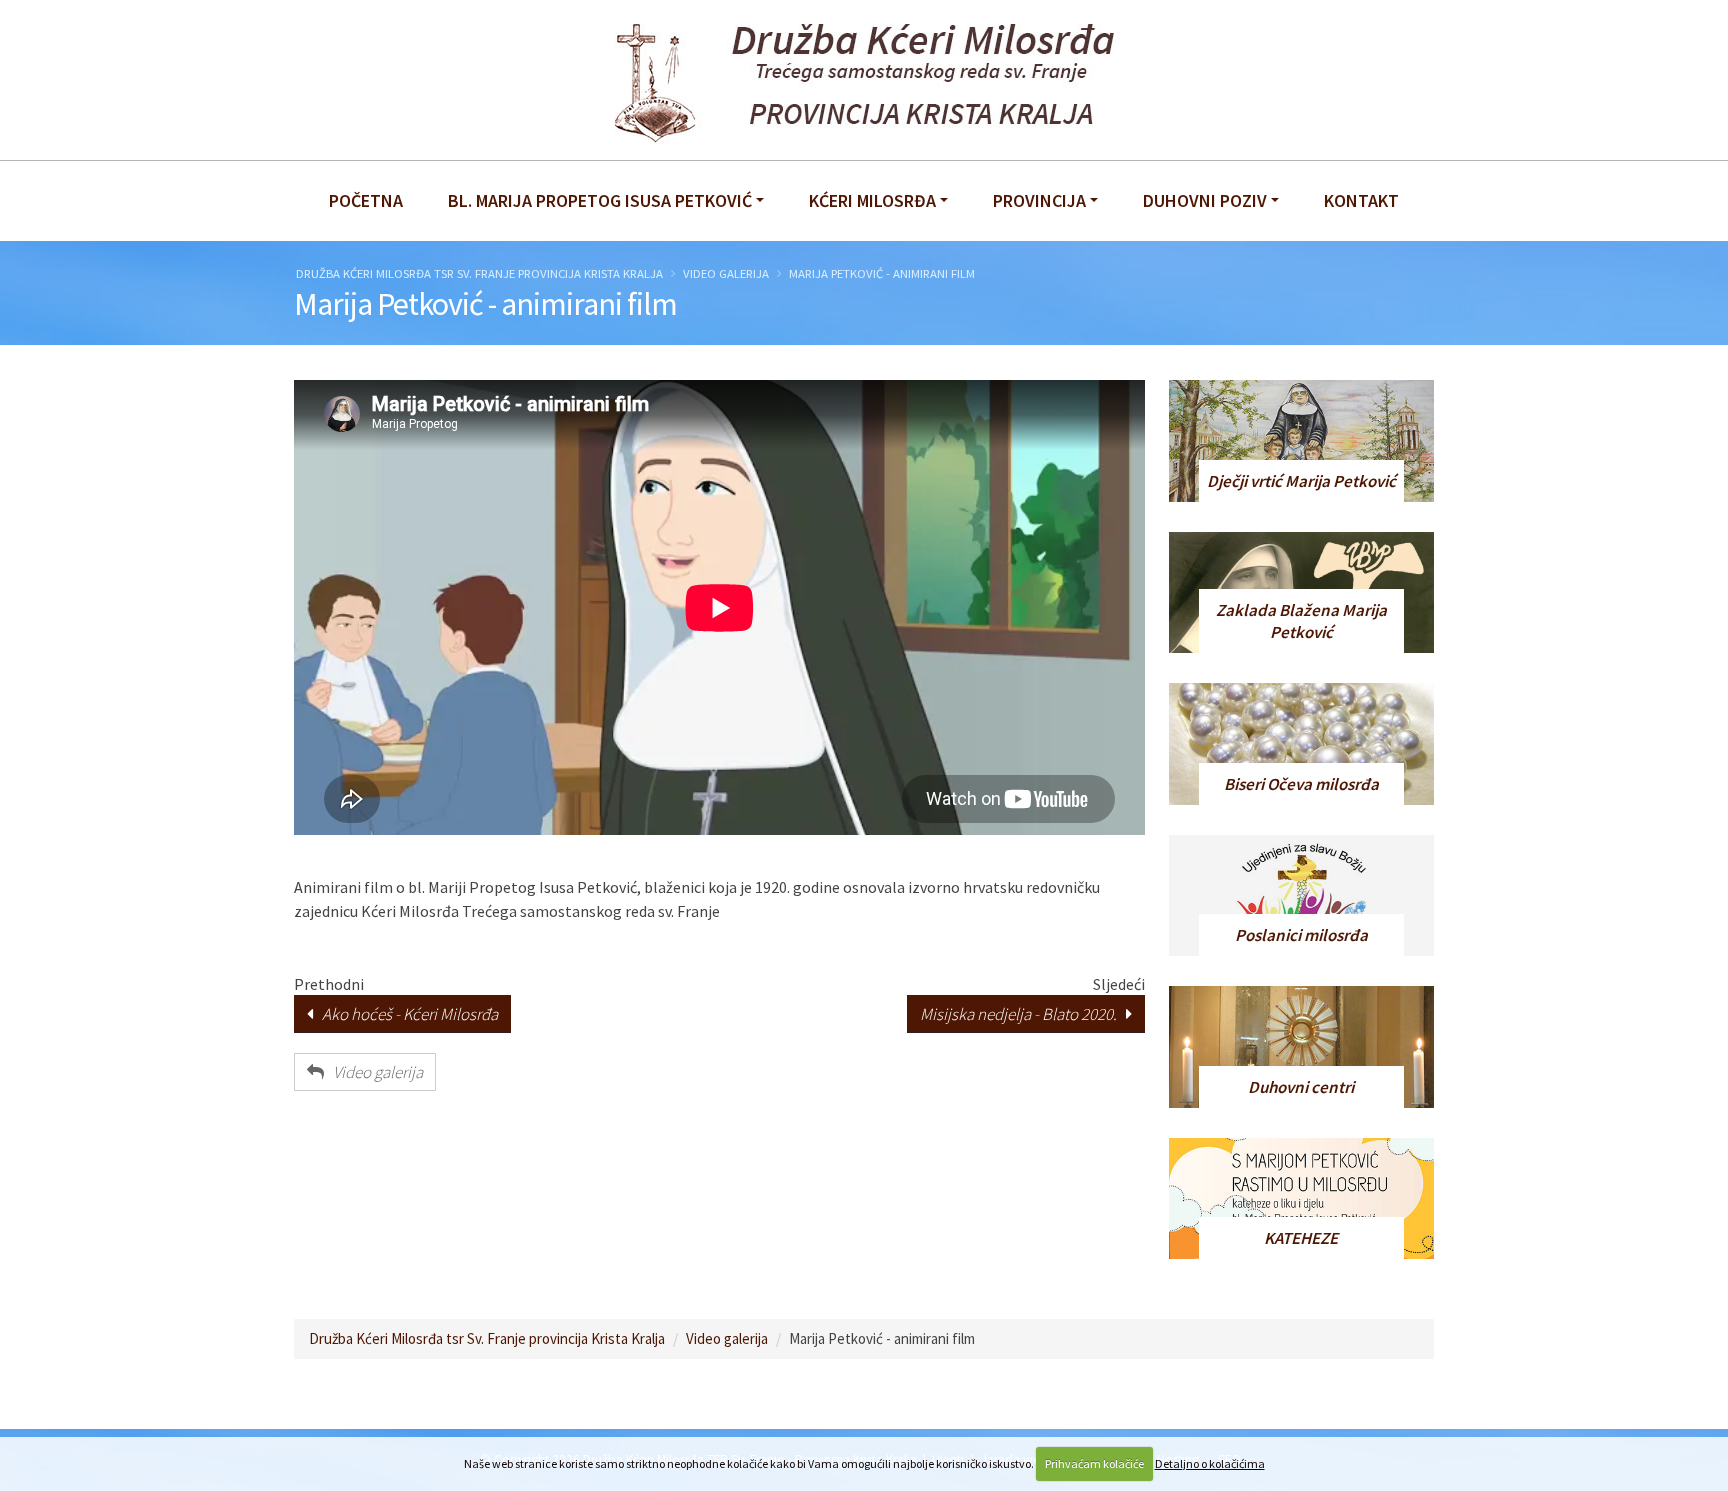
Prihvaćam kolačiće (1094, 1463)
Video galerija (726, 273)
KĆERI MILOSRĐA (872, 200)
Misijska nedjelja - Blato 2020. (1023, 1014)
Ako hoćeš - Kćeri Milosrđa (405, 1014)
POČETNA (366, 200)
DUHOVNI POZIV (1205, 200)
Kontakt (1361, 200)
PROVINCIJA (1039, 200)
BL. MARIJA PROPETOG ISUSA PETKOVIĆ (600, 200)
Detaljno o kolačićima (1210, 1463)
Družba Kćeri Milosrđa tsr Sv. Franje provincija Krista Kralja (479, 273)
